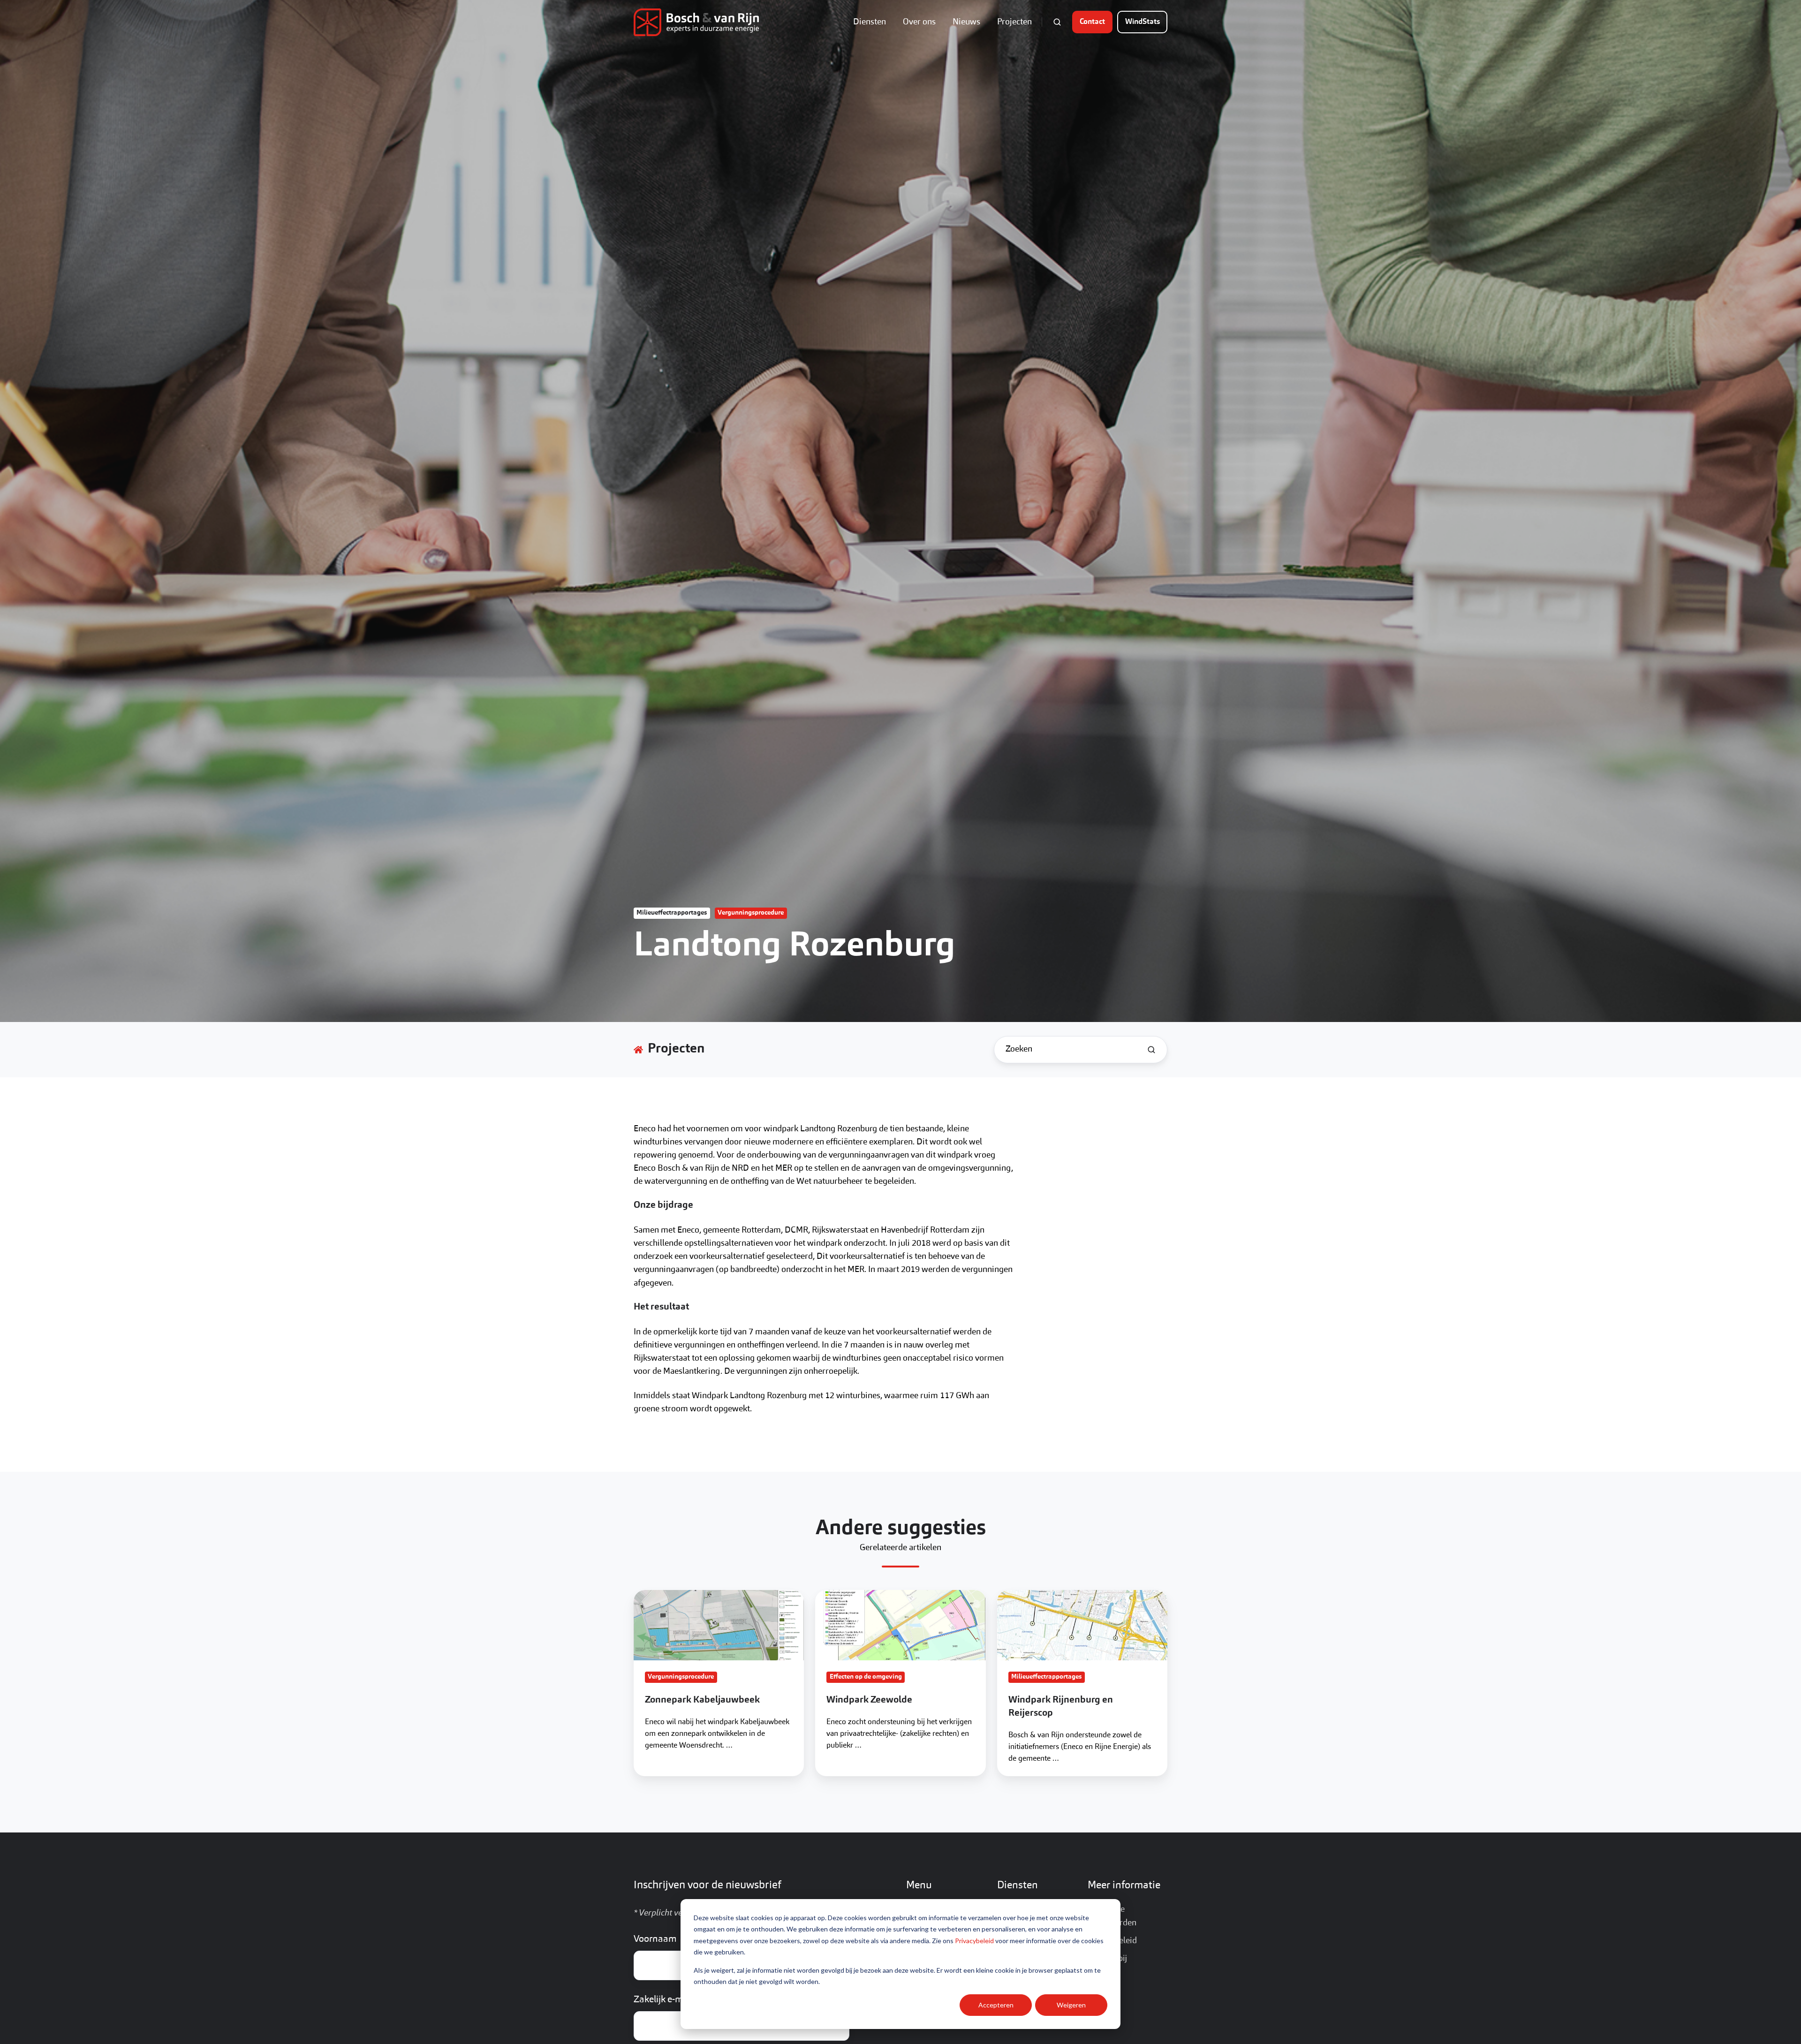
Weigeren (1071, 2005)
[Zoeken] (1151, 1050)
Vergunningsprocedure (751, 913)
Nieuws (966, 22)
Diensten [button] (870, 22)
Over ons (919, 22)
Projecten (1014, 22)
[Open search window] (1057, 22)
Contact (1092, 22)
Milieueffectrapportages (672, 913)
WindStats (1143, 22)
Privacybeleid (974, 1941)
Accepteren (996, 2005)
